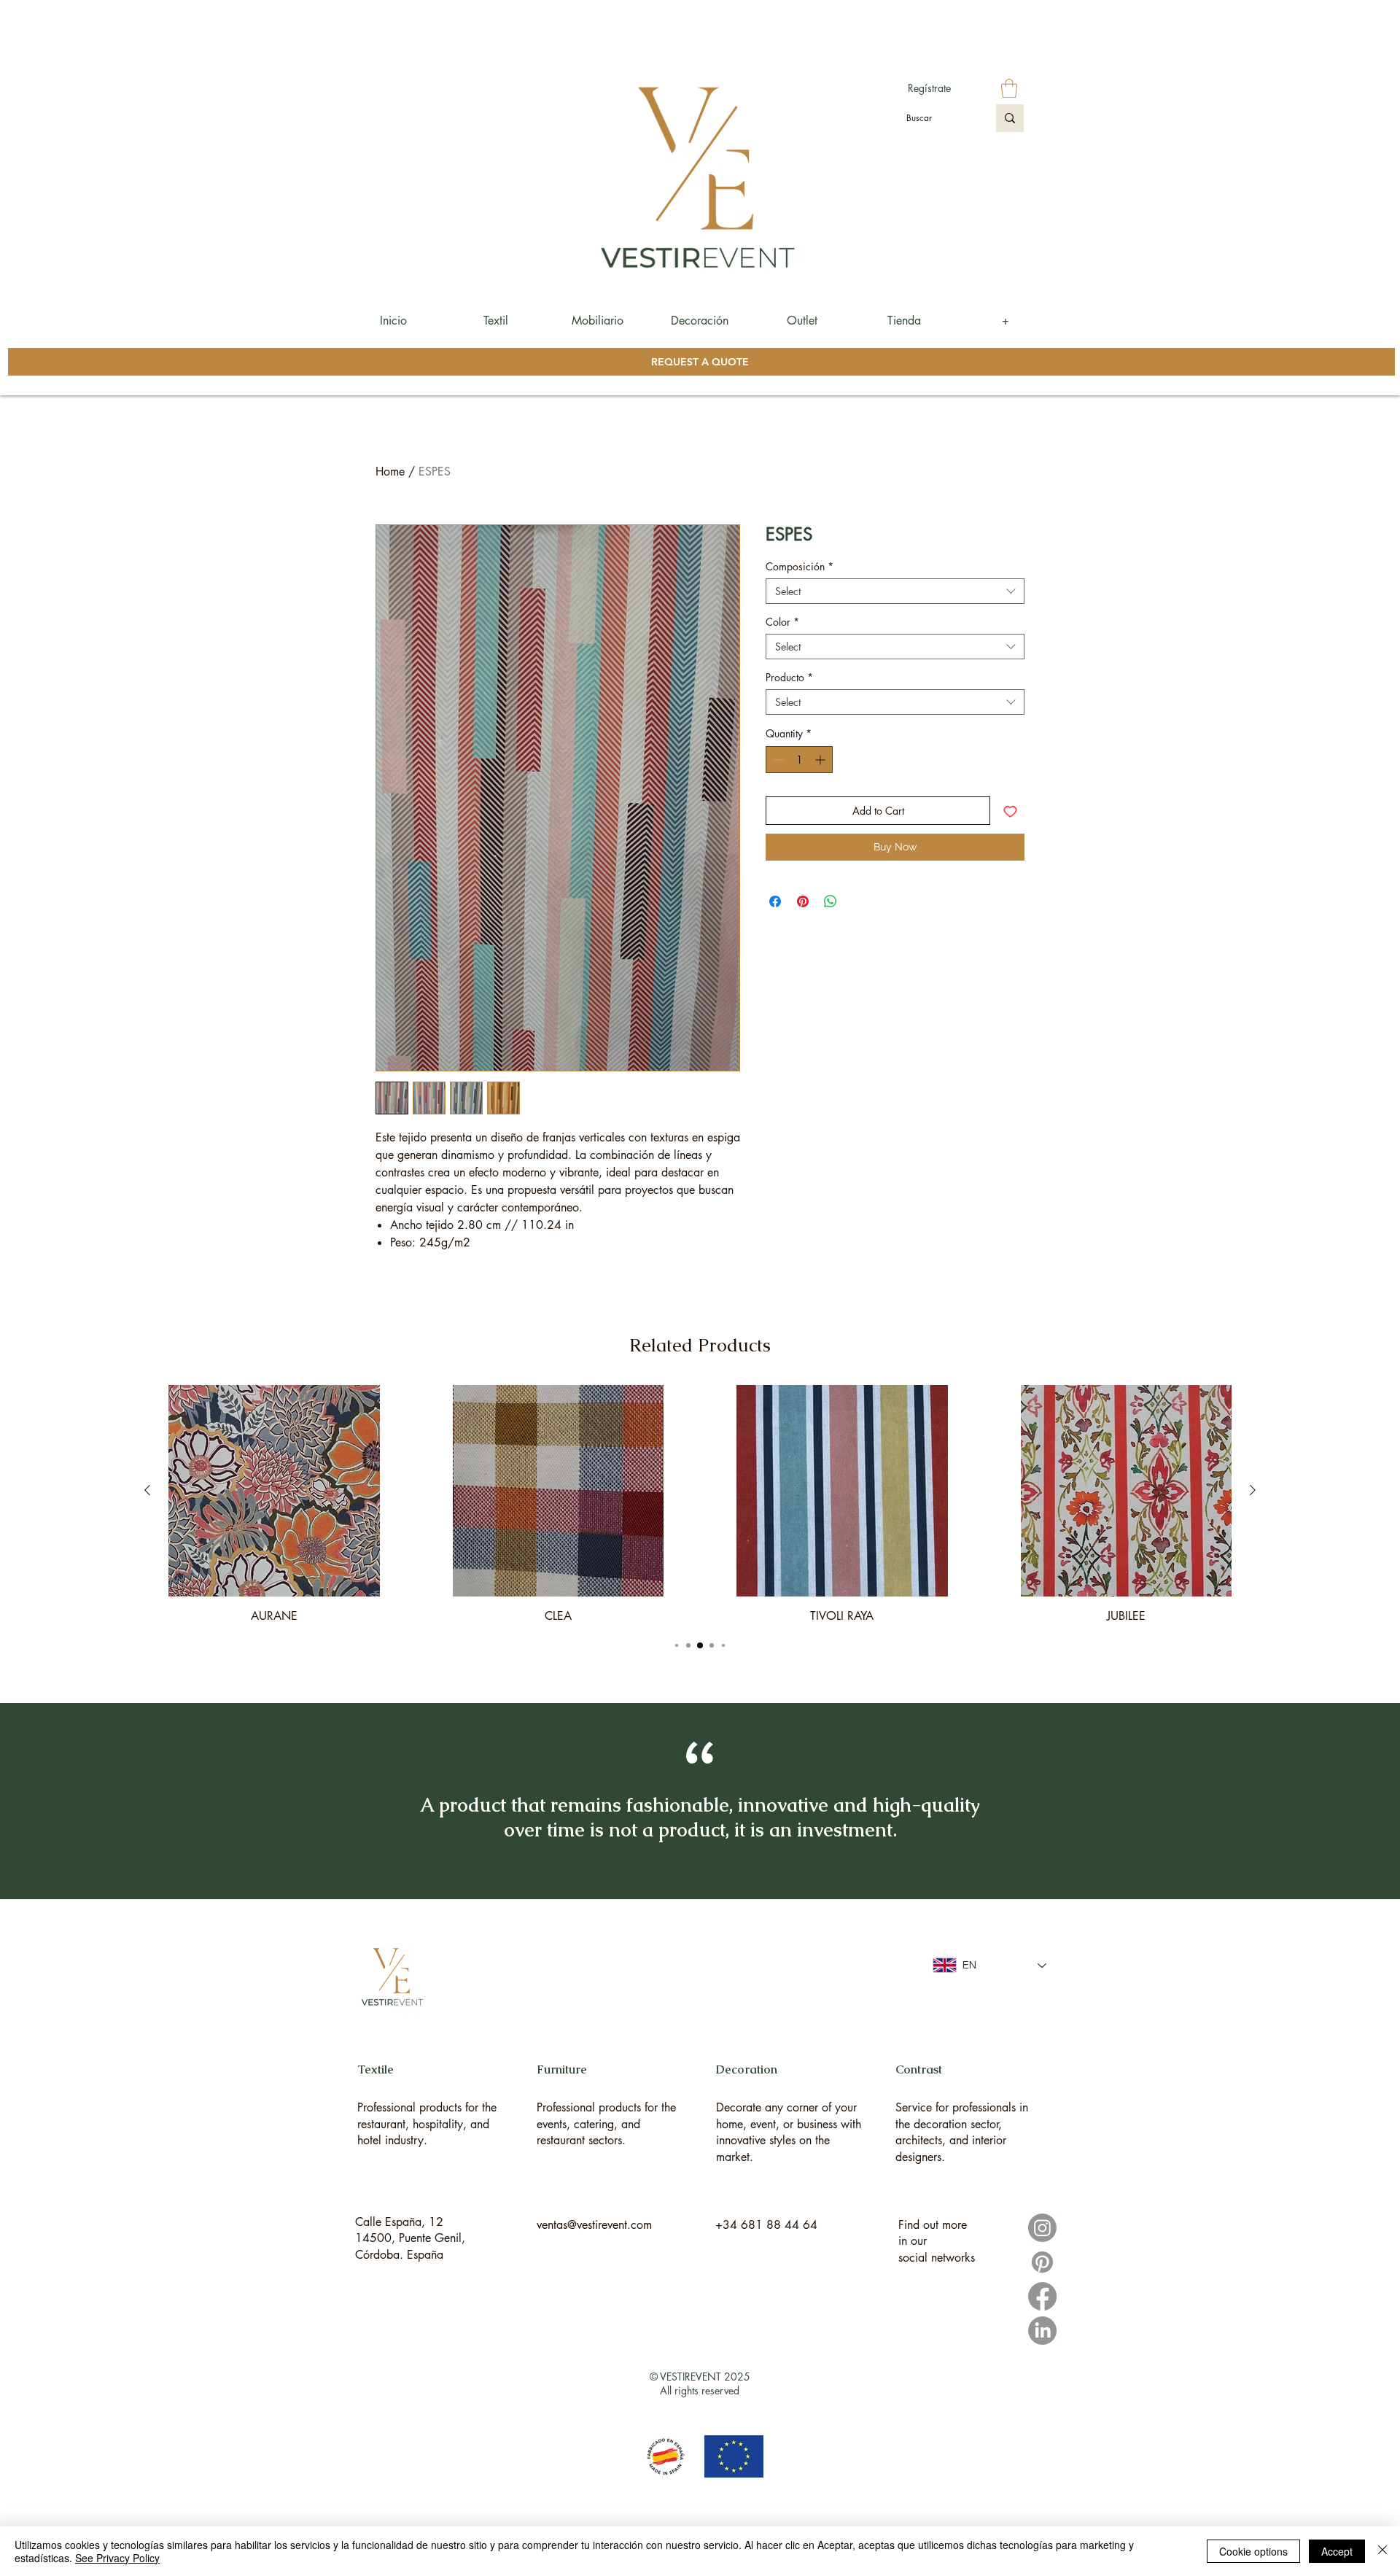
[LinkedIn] (1042, 2331)
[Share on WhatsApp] (831, 901)
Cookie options (1253, 2551)
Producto (789, 677)
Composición (800, 566)
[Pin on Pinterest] (803, 901)
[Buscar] (1010, 118)
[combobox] (895, 591)
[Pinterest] (1042, 2262)
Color (782, 622)
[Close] (1382, 2551)
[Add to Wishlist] (1010, 811)
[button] (1009, 88)
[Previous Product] (147, 1490)
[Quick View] (274, 1491)
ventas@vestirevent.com (594, 2225)
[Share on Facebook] (775, 901)
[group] (700, 1505)
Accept (1337, 2551)
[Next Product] (1253, 1490)
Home (390, 472)
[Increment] (821, 760)
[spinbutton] (799, 760)
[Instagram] (1042, 2228)
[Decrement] (777, 760)
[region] (431, 2090)
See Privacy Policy (117, 2558)
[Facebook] (1042, 2296)
